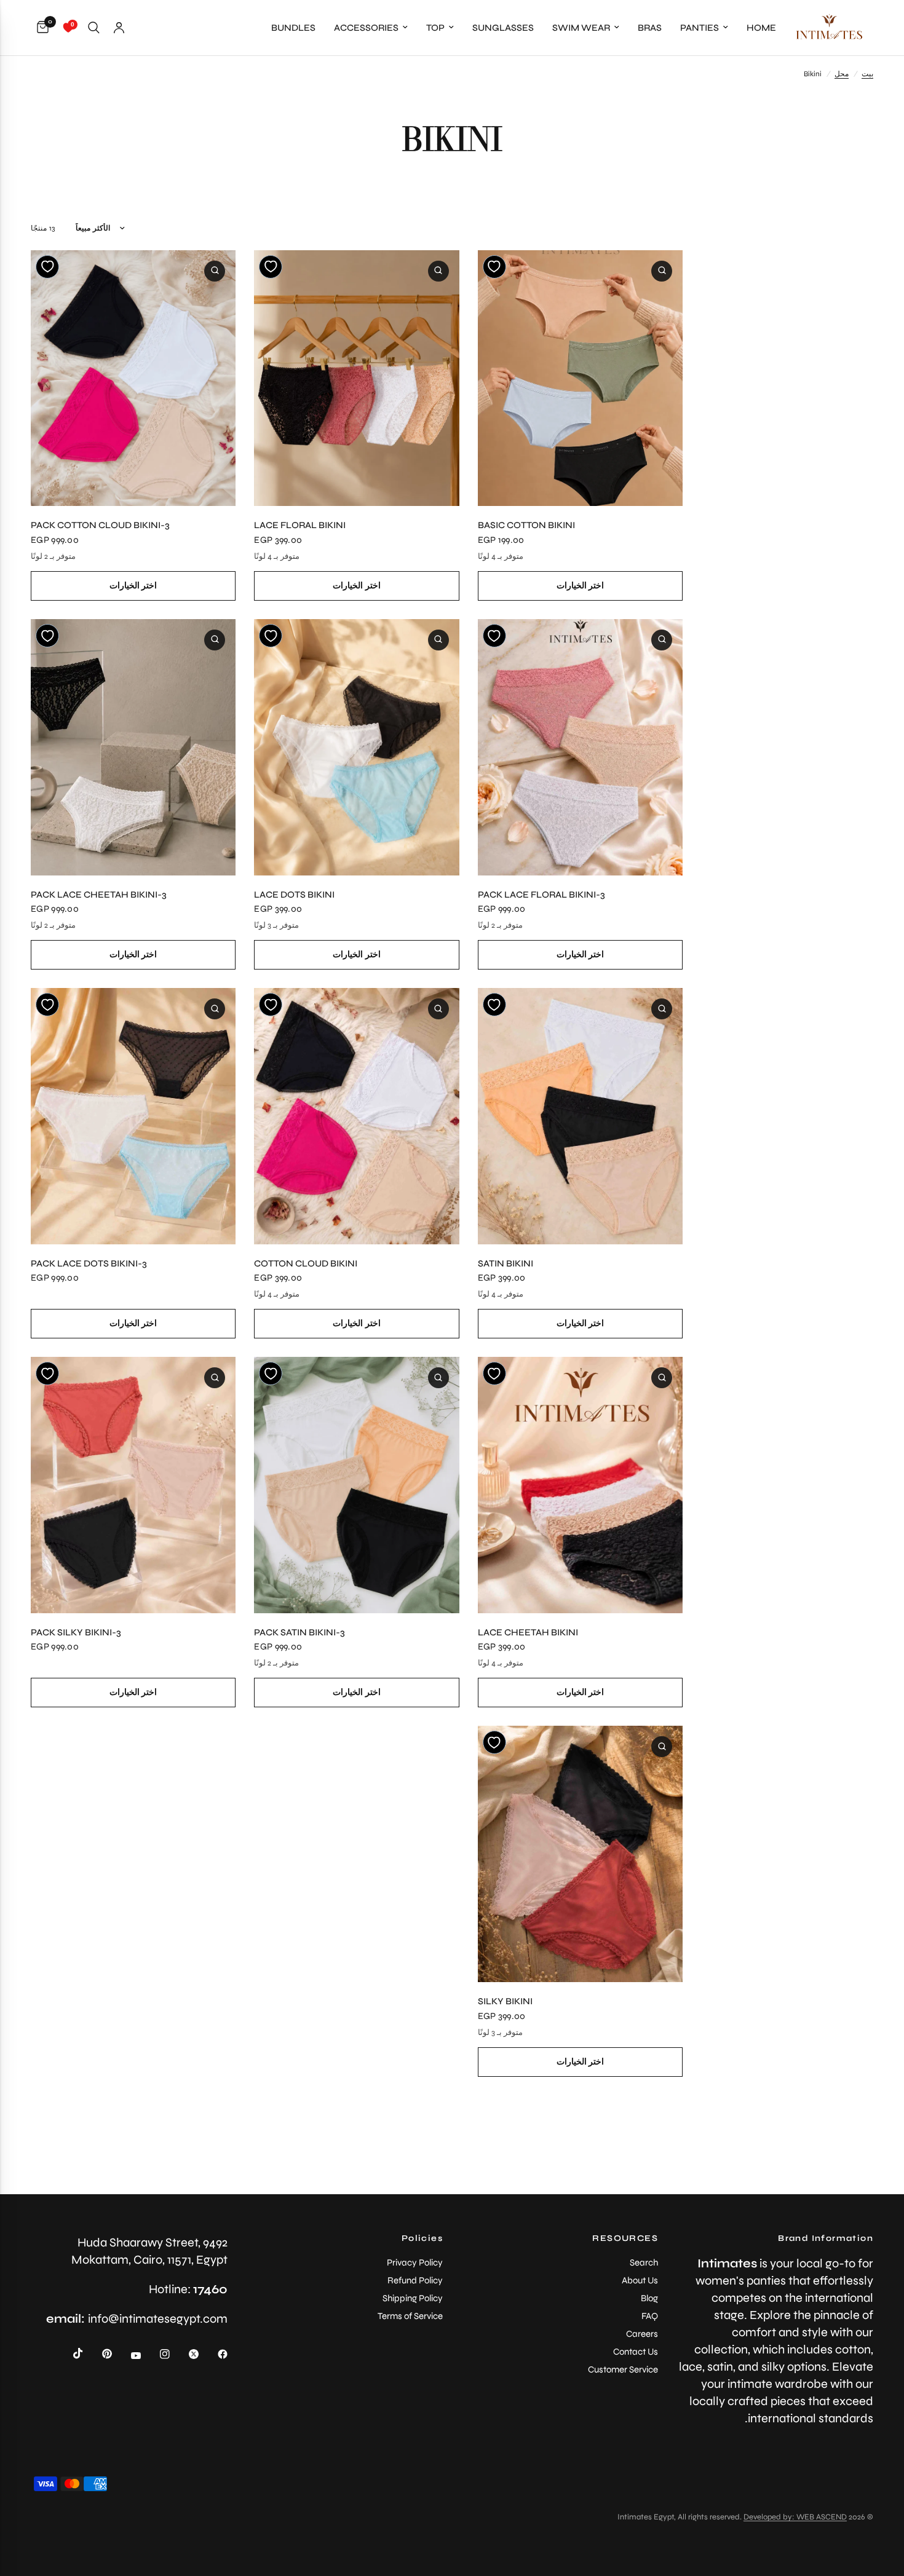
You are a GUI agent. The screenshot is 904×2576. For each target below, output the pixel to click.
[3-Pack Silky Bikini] (133, 1485)
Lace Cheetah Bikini (528, 1632)
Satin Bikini (506, 1263)
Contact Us (636, 2352)
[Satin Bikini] (580, 1116)
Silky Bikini (505, 2001)
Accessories (366, 28)
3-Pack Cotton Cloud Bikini (100, 525)
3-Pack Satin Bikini (299, 1632)
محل (842, 74)
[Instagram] (156, 2354)
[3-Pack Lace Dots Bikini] (133, 1116)
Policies (422, 2238)
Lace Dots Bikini (294, 895)
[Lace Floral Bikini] (356, 378)
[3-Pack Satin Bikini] (356, 1485)
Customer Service (623, 2369)
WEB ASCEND (822, 2517)
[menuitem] (761, 28)
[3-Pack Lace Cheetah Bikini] (133, 747)
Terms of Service (410, 2316)
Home (761, 28)
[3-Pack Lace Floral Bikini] (580, 747)
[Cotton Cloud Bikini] (356, 1116)
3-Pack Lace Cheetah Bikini (99, 895)
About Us (640, 2280)
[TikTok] (69, 2353)
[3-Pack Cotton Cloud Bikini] (133, 378)
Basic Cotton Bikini (526, 525)
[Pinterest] (98, 2354)
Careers (642, 2334)
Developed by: (770, 2517)
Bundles (293, 28)
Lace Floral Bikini (300, 525)
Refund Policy (415, 2280)
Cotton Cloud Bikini (306, 1263)
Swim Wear (581, 28)
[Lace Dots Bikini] (356, 747)
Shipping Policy (413, 2298)
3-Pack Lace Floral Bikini (541, 895)
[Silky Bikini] (580, 1854)
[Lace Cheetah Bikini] (580, 1485)
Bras (650, 28)
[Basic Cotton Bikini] (580, 378)
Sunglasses (503, 28)
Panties (700, 28)
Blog (649, 2298)
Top (435, 28)
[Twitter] (185, 2354)
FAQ (650, 2316)
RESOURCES (625, 2238)
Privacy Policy (415, 2262)
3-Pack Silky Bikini (76, 1632)
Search (644, 2262)
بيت (867, 74)
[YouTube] (127, 2356)
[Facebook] (214, 2354)
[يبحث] (94, 28)
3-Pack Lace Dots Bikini (89, 1263)
